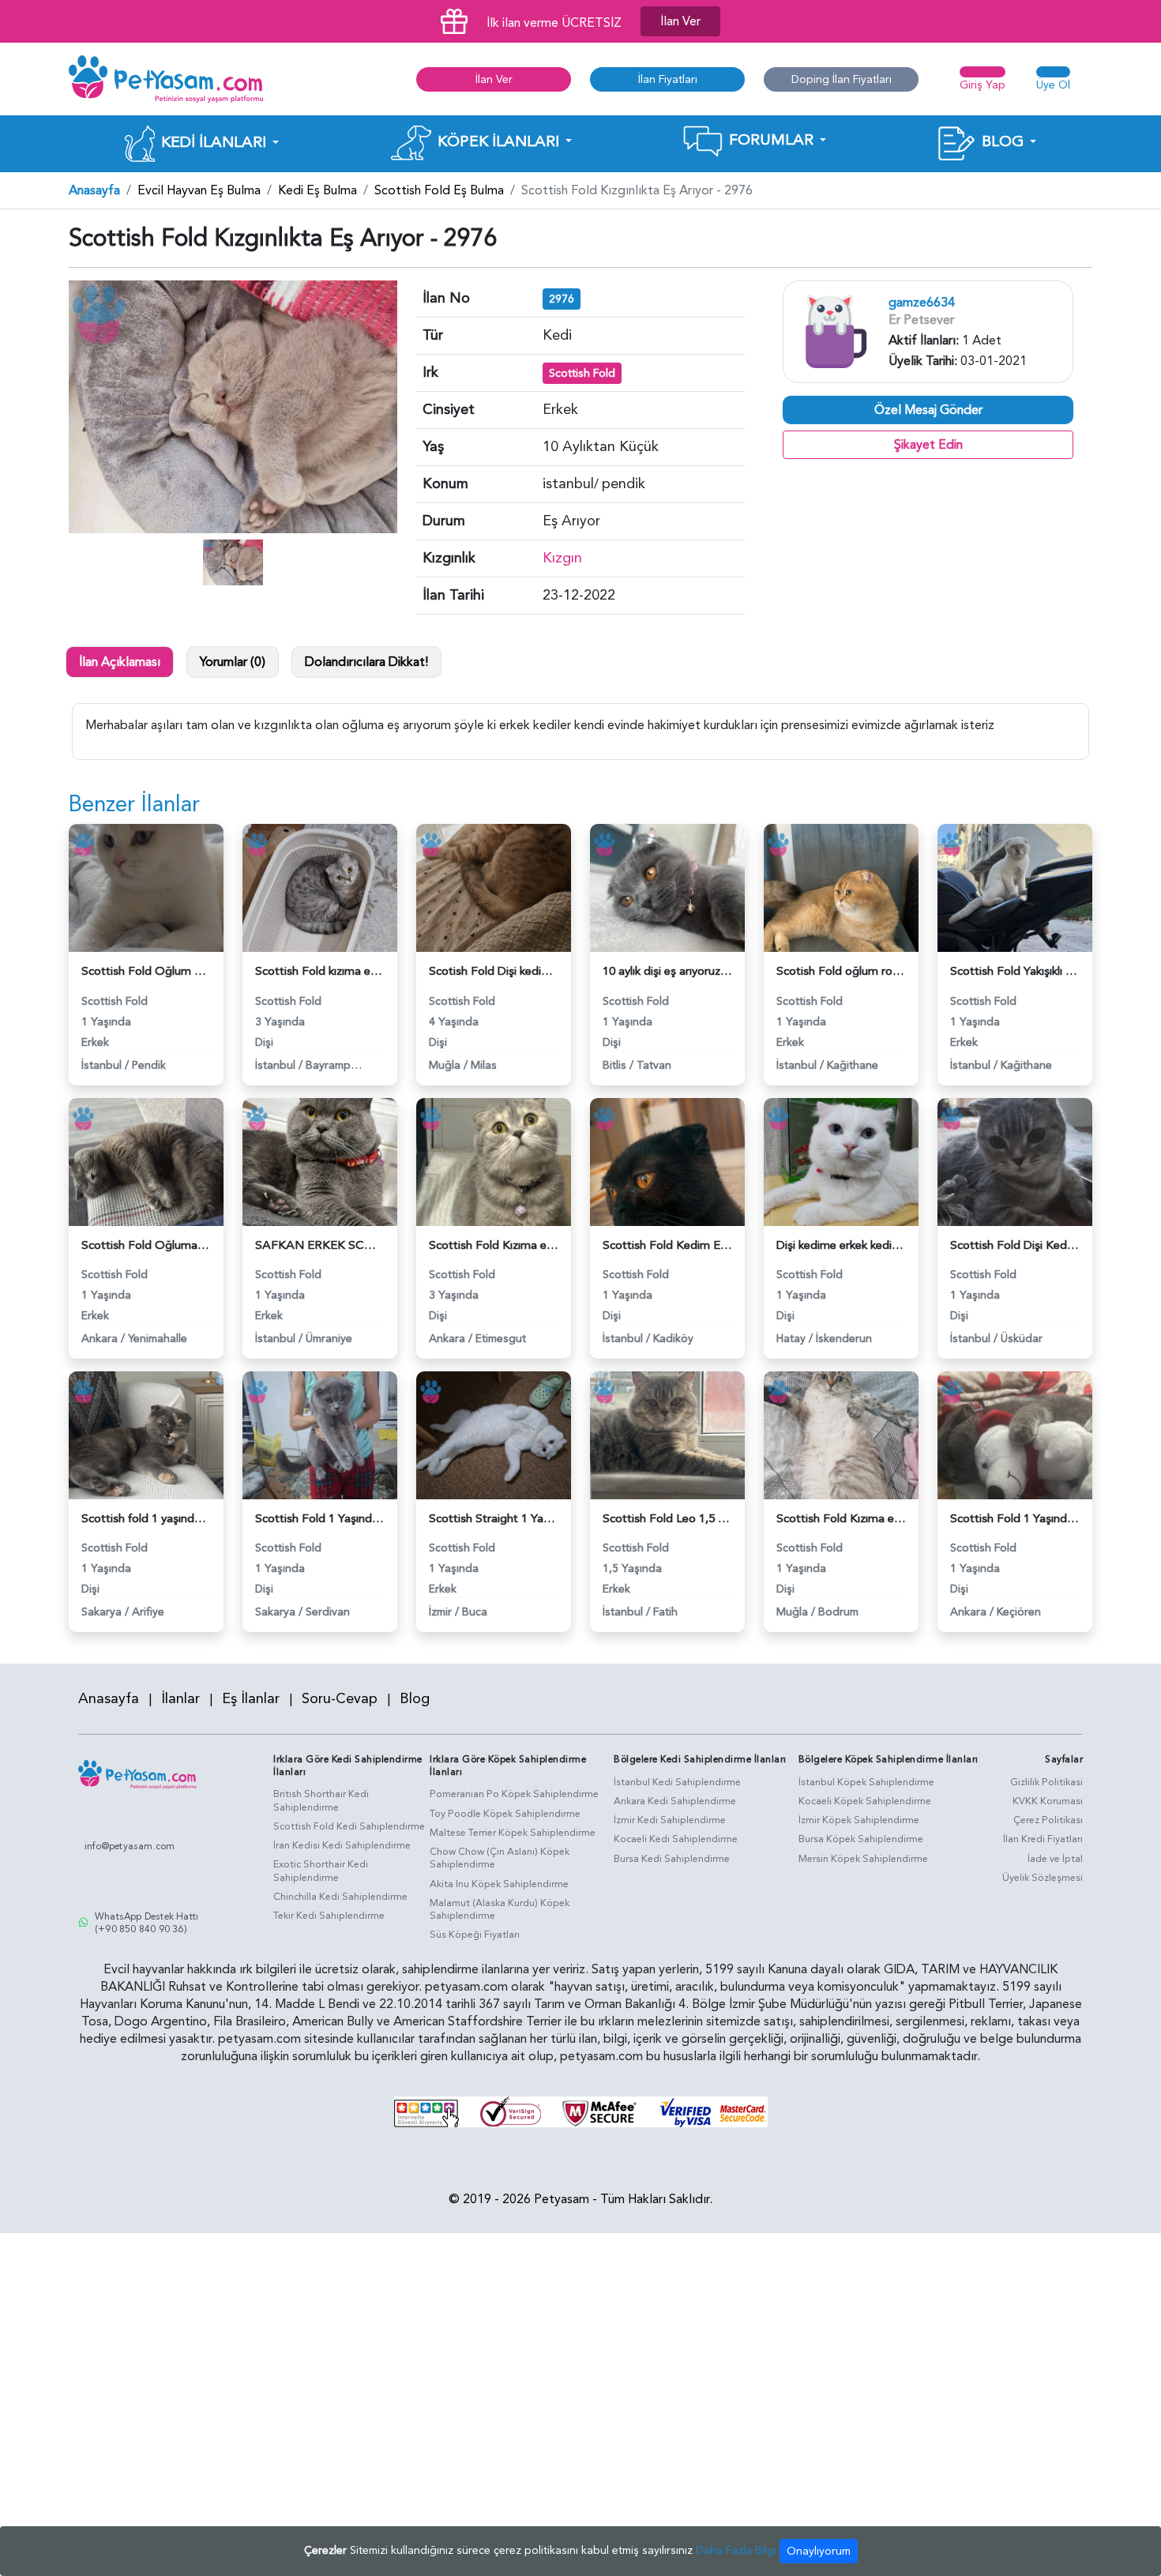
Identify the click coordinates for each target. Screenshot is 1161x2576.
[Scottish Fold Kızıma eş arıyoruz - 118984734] (841, 1435)
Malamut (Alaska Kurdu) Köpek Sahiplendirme (500, 1910)
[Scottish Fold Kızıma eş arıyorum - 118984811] (494, 1160)
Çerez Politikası (1048, 1820)
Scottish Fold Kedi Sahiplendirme (349, 1826)
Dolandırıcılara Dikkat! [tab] (366, 662)
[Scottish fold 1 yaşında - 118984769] (146, 1435)
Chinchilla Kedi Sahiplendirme (340, 1897)
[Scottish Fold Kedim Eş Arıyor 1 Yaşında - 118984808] (667, 1160)
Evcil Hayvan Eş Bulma (199, 190)
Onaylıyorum (819, 2551)
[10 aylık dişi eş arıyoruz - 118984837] (667, 887)
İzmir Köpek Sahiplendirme (859, 1820)
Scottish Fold (582, 373)
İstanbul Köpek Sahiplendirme (866, 1782)
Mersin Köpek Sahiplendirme (863, 1859)
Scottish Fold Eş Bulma (439, 190)
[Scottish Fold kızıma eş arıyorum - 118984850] (320, 887)
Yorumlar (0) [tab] (233, 662)
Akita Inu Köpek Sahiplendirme (499, 1884)
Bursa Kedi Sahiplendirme (672, 1859)
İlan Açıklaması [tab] (120, 662)
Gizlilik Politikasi (1046, 1782)
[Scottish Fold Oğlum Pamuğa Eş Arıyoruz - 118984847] (146, 887)
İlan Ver (680, 21)
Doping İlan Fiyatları (842, 79)
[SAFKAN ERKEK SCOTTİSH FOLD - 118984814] (320, 1160)
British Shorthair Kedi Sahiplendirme (321, 1801)
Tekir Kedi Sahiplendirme (329, 1916)
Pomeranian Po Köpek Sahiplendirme (514, 1794)
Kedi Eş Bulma (317, 190)
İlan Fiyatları (668, 79)
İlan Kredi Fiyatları (1043, 1839)
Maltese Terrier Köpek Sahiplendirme (513, 1833)
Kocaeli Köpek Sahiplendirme (865, 1801)
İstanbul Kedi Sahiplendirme (677, 1782)
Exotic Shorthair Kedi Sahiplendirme (321, 1871)
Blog (415, 1699)
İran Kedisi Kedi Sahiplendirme (342, 1845)
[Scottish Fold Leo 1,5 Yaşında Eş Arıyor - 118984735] (667, 1435)
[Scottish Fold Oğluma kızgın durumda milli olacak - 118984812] (146, 1160)
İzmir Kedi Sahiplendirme (670, 1820)
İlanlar (180, 1699)
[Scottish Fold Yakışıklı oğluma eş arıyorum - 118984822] (1015, 887)
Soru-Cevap (340, 1699)
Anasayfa (94, 190)
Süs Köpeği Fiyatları (475, 1935)
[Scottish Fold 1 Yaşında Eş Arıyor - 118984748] (320, 1435)
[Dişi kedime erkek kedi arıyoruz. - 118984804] (841, 1160)
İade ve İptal (1055, 1859)
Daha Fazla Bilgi (736, 2550)
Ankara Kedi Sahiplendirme (675, 1801)
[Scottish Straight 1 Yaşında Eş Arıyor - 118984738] (494, 1435)
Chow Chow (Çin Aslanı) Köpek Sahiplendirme (500, 1858)
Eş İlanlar (251, 1699)
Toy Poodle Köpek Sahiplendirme (505, 1814)
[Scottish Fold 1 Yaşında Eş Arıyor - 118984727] (1015, 1435)
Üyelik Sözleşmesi (1043, 1878)
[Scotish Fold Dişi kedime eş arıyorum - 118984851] (494, 887)
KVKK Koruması (1048, 1801)
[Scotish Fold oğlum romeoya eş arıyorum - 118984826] (841, 887)
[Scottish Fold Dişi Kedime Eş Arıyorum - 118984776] (1015, 1160)
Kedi (557, 335)
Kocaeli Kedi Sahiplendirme (676, 1839)
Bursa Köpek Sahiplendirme (861, 1839)
